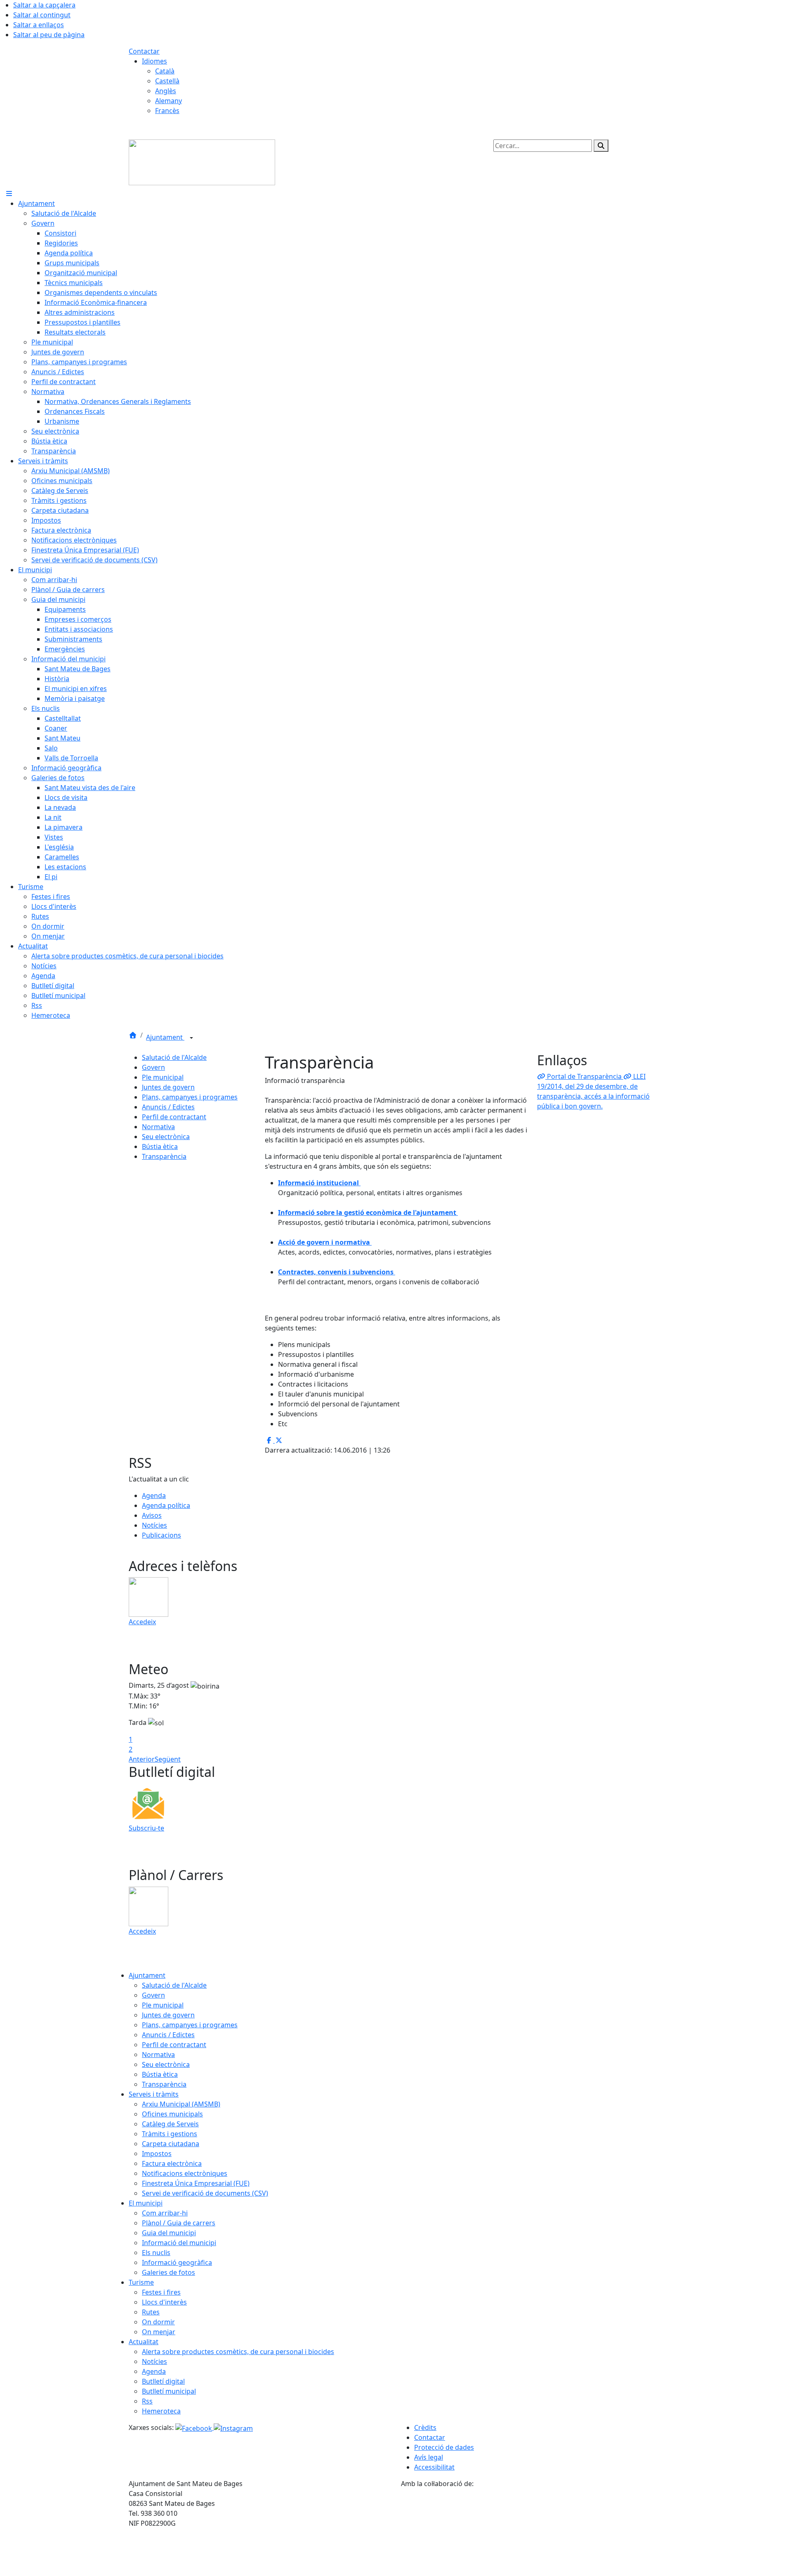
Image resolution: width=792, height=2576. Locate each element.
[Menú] (9, 193)
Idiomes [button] (154, 61)
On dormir (158, 2322)
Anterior (142, 1759)
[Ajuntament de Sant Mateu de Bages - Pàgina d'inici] (202, 162)
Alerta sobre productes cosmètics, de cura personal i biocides (238, 2352)
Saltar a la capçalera (44, 5)
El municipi (146, 2203)
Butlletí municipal (169, 2391)
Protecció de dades (444, 2447)
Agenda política (166, 1505)
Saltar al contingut (42, 15)
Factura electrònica (172, 2163)
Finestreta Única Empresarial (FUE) (196, 2183)
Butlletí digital (163, 2381)
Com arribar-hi (165, 2213)
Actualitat (144, 2342)
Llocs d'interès (164, 2302)
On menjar (159, 2332)
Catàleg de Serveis (170, 2124)
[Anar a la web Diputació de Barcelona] (532, 2531)
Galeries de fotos (169, 2272)
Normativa (158, 1127)
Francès (167, 111)
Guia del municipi (169, 2233)
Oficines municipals (172, 2114)
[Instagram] (233, 2427)
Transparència (164, 1156)
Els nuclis (156, 2253)
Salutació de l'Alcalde (174, 1057)
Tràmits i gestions (170, 2134)
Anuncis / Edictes (168, 1107)
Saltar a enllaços (39, 25)
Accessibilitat (434, 2467)
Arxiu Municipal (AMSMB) (181, 2104)
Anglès (166, 91)
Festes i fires (161, 2292)
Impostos (157, 2154)
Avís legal (429, 2457)
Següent (168, 1759)
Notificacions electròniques (185, 2173)
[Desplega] (191, 1038)
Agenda (154, 1496)
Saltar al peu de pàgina (49, 35)
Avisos (152, 1515)
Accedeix (142, 1622)
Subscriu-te (146, 1828)
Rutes (151, 2312)
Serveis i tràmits (154, 2094)
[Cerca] (601, 146)
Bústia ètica (160, 1146)
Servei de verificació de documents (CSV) (205, 2193)
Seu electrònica (166, 1137)
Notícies (154, 1525)
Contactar (144, 51)
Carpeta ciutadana (171, 2144)
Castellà (167, 81)
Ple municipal (163, 1077)
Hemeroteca (161, 2411)
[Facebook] (194, 2427)
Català (165, 71)
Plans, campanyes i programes (190, 1097)
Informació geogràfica (177, 2262)
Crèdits (425, 2427)
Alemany (169, 101)
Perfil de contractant (174, 1117)
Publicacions (161, 1535)
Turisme (141, 2282)
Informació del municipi (179, 2243)
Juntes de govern (168, 1087)
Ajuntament (165, 1037)
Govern (153, 1067)
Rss (147, 2401)
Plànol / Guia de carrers (179, 2223)
